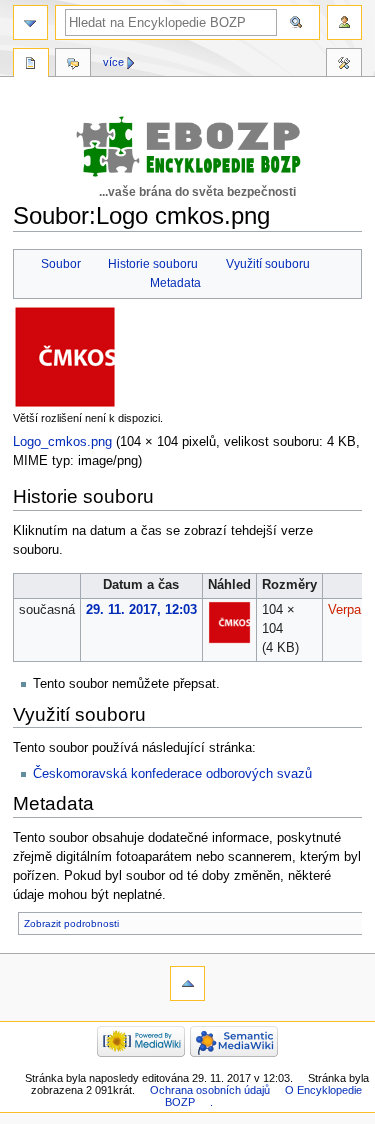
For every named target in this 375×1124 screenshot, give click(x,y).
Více (113, 62)
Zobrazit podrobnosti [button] (71, 923)
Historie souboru (153, 264)
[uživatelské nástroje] (344, 22)
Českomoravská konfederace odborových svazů (172, 774)
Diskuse (73, 65)
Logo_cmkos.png (62, 442)
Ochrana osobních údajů (210, 1090)
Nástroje (344, 65)
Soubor (61, 264)
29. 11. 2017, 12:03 (141, 610)
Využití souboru (268, 264)
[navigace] (30, 22)
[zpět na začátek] (187, 983)
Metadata (175, 283)
